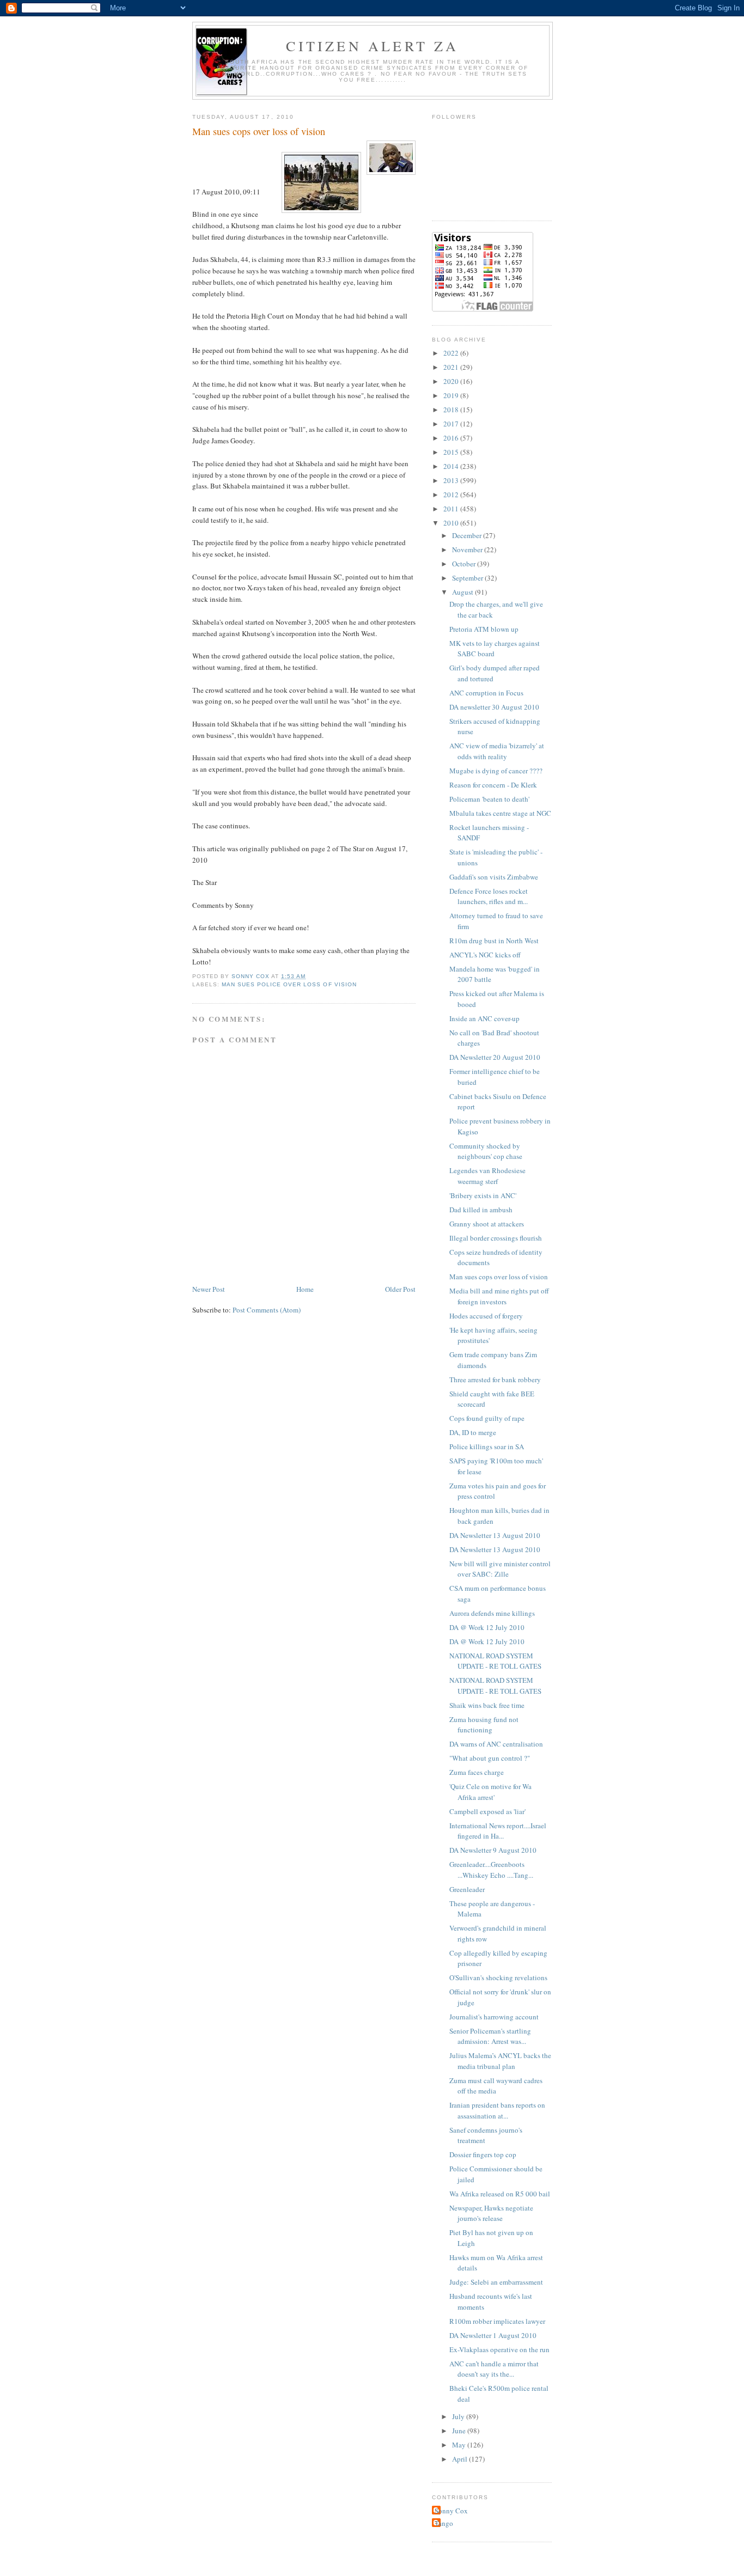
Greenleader (467, 1889)
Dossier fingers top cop (483, 2154)
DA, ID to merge (473, 1432)
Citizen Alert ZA (372, 46)
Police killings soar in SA (487, 1446)
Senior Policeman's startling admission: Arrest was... (490, 2036)
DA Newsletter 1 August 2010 (493, 2335)
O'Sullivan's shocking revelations (498, 1977)
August (464, 592)
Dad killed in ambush (481, 1210)
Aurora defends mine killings (492, 1613)
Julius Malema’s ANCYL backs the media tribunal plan (500, 2061)
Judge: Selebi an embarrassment (496, 2282)
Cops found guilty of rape (487, 1418)
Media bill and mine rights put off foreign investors (499, 1296)
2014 (452, 466)
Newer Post (209, 1289)
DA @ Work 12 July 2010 (487, 1627)
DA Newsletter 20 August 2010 (495, 1057)
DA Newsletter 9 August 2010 (493, 1850)
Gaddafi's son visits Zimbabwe (494, 877)
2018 (452, 410)
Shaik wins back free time (487, 1705)
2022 (452, 353)
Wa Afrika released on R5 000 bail (500, 2194)
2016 (452, 438)
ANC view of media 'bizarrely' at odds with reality (497, 751)
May (460, 2445)
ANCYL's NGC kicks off (485, 955)
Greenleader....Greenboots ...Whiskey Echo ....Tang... (491, 1870)
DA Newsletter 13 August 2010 (495, 1535)
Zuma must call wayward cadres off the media (496, 2086)
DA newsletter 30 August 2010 (494, 707)
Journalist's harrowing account (494, 2017)
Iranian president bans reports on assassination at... (497, 2110)
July (459, 2416)
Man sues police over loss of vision (289, 984)
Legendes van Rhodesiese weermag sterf (487, 1176)
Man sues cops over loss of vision (499, 1277)
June (460, 2431)
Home (305, 1289)
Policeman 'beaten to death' (489, 799)
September (468, 578)
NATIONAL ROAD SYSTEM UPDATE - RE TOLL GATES (495, 1661)
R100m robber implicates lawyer (497, 2321)
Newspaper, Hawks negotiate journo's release (491, 2213)
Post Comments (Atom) (267, 1310)
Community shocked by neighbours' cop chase (486, 1151)
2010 (452, 523)
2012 (452, 495)
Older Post (400, 1289)
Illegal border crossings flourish (496, 1238)
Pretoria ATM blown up (484, 629)
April (461, 2459)
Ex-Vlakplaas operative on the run (499, 2349)
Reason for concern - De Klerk (493, 785)
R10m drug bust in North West (494, 941)
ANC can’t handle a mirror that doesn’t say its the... (494, 2369)
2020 (452, 381)
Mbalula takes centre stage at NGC (500, 813)
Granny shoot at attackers (487, 1224)
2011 (452, 509)
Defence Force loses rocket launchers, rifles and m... (489, 896)
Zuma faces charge (477, 1772)
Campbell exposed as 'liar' (487, 1811)
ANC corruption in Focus (486, 693)
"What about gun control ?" (490, 1758)
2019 (452, 395)
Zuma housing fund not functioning (484, 1725)
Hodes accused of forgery (486, 1316)
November (468, 550)
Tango (444, 2523)
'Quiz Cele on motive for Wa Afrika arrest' (490, 1792)
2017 (452, 424)
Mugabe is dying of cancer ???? (496, 771)
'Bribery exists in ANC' (483, 1195)
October (465, 564)
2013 (452, 480)
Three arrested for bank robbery (495, 1379)
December (468, 535)
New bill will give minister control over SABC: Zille (500, 1569)
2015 (452, 452)
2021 (452, 367)
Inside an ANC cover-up (484, 1018)
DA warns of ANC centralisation (496, 1744)
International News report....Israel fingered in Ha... (498, 1831)
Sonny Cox (451, 2511)
